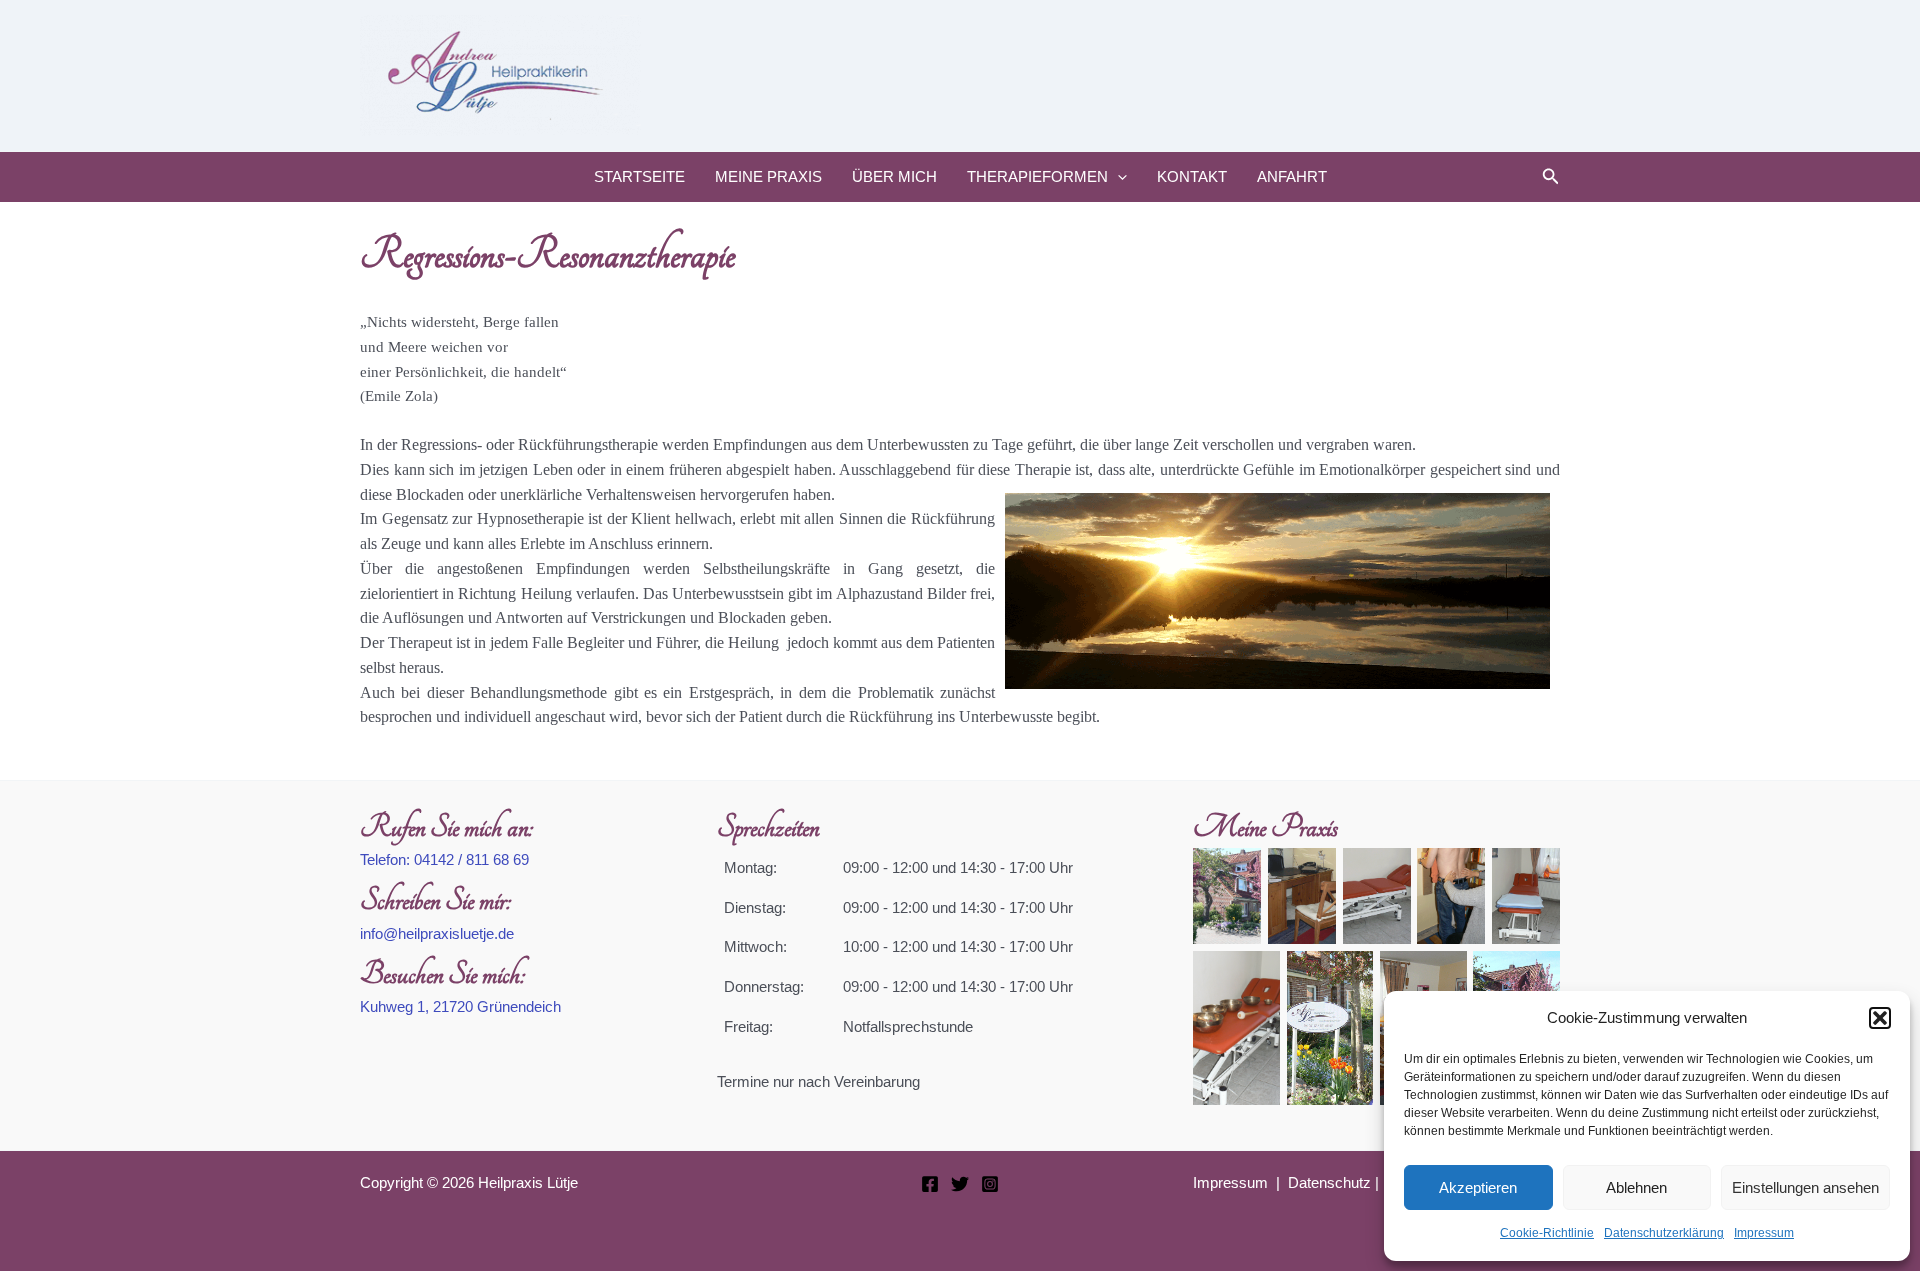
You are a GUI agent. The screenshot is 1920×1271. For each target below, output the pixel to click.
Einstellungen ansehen (1805, 1187)
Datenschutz (1329, 1182)
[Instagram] (990, 1184)
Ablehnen (1636, 1187)
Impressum (1764, 1233)
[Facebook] (930, 1184)
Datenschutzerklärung (1664, 1233)
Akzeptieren (1478, 1187)
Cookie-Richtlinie (1547, 1233)
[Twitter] (960, 1184)
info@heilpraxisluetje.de (437, 933)
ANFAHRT (1292, 176)
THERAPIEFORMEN (1037, 176)
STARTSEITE (639, 176)
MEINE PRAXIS (768, 176)
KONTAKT (1192, 176)
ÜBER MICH (894, 176)
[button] (1880, 1018)
